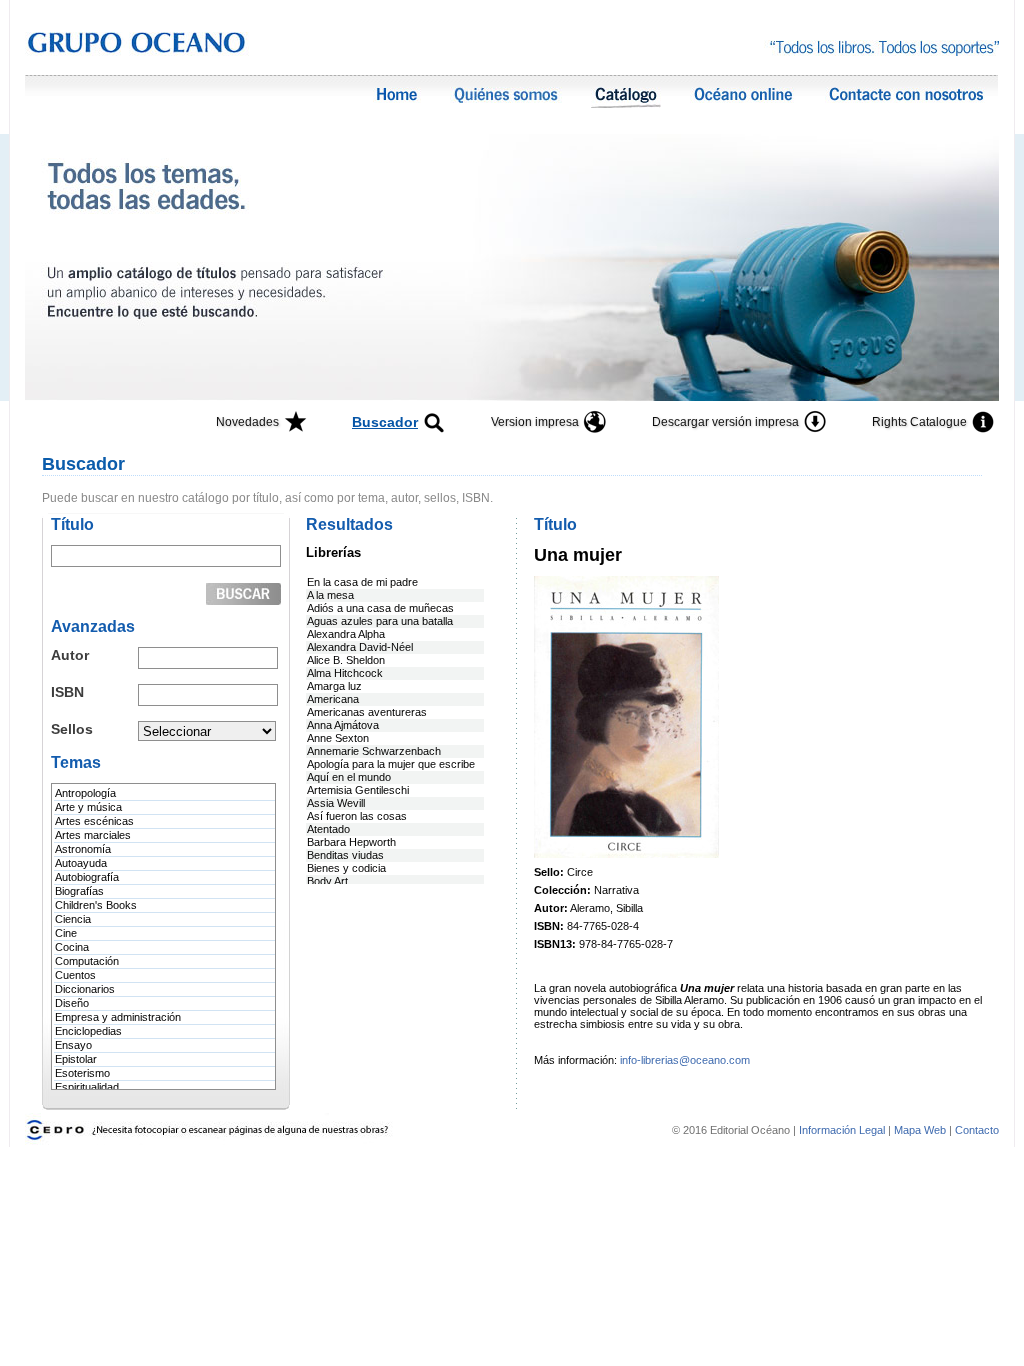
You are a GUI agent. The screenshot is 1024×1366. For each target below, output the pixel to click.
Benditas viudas (345, 855)
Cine (66, 933)
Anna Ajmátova (343, 725)
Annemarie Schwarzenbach (374, 751)
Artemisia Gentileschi (358, 790)
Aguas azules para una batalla (380, 621)
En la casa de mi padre (362, 582)
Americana (333, 699)
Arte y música (88, 807)
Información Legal (843, 1130)
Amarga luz (334, 686)
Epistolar (76, 1059)
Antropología (85, 793)
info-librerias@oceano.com (685, 1060)
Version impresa (535, 422)
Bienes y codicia (346, 868)
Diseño (72, 1003)
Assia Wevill (336, 803)
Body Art (327, 881)
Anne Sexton (338, 738)
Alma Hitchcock (345, 673)
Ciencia (73, 919)
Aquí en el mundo (349, 777)
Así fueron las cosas (357, 816)
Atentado (328, 829)
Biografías (79, 891)
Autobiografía (87, 877)
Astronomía (83, 849)
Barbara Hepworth (351, 842)
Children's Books (96, 905)
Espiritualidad (87, 1087)
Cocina (72, 947)
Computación (87, 961)
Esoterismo (82, 1073)
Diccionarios (85, 989)
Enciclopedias (88, 1031)
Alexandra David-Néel (360, 647)
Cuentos (75, 975)
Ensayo (73, 1045)
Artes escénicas (94, 821)
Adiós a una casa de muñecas (380, 608)
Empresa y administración (118, 1017)
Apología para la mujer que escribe (391, 764)
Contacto (977, 1130)
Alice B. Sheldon (346, 660)
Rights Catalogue (919, 422)
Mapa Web (920, 1130)
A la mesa (330, 595)
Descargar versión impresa (725, 422)
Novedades (247, 422)
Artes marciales (93, 835)
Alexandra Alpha (346, 634)
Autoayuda (81, 863)
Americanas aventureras (367, 712)
